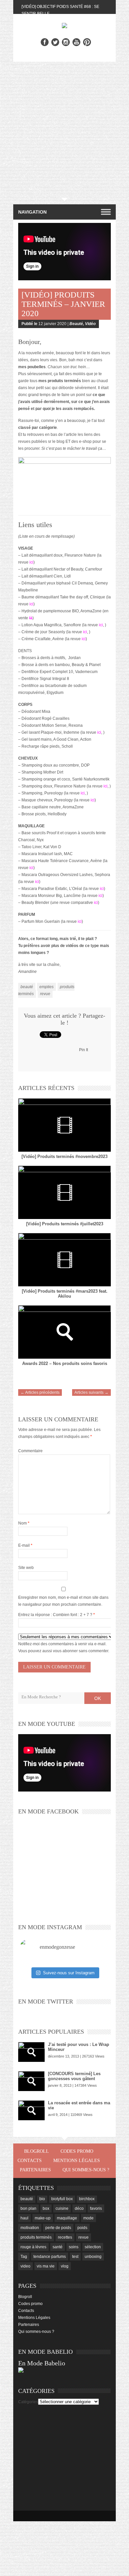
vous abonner (65, 1651)
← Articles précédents (40, 1392)
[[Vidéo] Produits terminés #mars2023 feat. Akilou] (64, 1260)
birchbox (87, 2199)
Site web (26, 1568)
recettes (65, 2237)
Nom (24, 1523)
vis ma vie (46, 2266)
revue (45, 994)
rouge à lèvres (33, 2247)
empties (46, 987)
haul (24, 2218)
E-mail (25, 1545)
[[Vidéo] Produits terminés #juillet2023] (64, 1192)
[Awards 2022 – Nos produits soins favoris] (64, 1332)
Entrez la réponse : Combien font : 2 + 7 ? (55, 1615)
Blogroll (37, 2151)
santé (58, 2247)
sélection (93, 2247)
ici (31, 562)
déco (79, 2208)
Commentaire (30, 1451)
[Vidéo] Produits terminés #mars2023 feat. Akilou (65, 1294)
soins (74, 2247)
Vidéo (90, 324)
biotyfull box (62, 2199)
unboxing (93, 2257)
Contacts (30, 2161)
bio (42, 2199)
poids (82, 2228)
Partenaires (35, 2170)
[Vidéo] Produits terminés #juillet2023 (65, 1224)
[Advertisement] (64, 130)
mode (88, 2218)
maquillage (67, 2218)
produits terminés (36, 2237)
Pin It (84, 1050)
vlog (65, 2266)
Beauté (76, 324)
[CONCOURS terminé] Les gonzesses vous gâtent (74, 2076)
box (46, 2208)
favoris (96, 2208)
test (75, 2257)
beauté (27, 987)
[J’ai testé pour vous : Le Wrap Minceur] (31, 2052)
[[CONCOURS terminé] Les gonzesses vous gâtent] (31, 2081)
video (25, 2266)
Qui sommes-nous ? (86, 2170)
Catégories (28, 2402)
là (31, 618)
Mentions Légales (77, 2161)
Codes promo (77, 2151)
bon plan (28, 2208)
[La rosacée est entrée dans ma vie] (31, 2110)
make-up (43, 2218)
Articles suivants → (91, 1392)
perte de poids (58, 2228)
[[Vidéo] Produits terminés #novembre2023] (64, 1125)
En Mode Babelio (42, 2363)
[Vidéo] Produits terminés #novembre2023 (64, 1156)
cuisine (62, 2208)
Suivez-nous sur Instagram (69, 1973)
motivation (30, 2228)
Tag (24, 2257)
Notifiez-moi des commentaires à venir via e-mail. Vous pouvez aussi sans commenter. (64, 1647)
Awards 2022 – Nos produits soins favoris (65, 1363)
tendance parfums (50, 2257)
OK (98, 1698)
